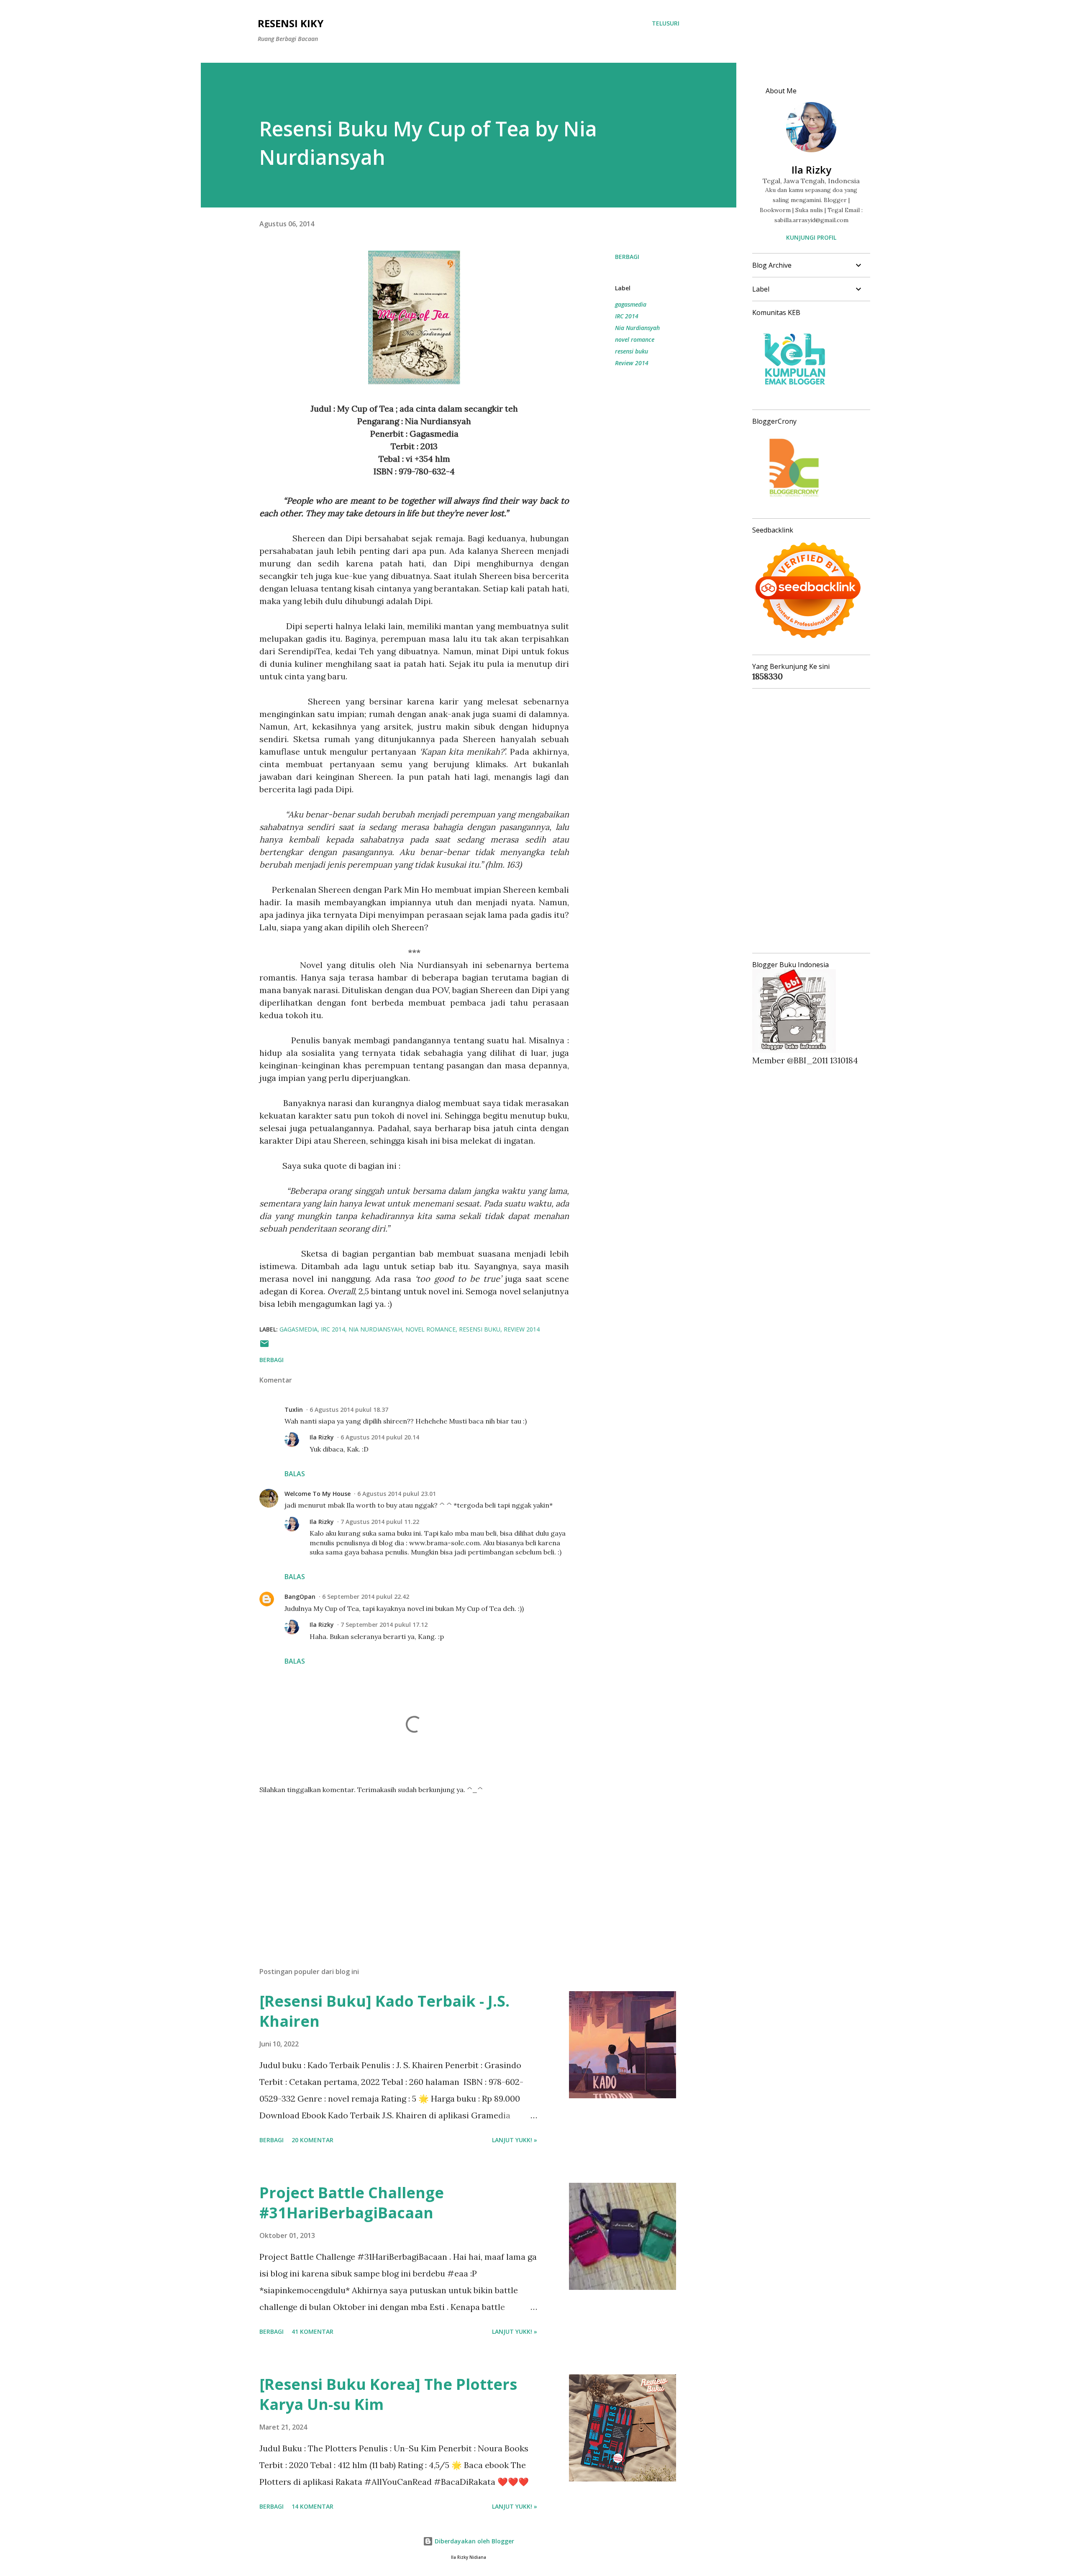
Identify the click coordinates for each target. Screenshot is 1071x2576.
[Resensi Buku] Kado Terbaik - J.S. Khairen (384, 2011)
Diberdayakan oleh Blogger (474, 2541)
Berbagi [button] (627, 257)
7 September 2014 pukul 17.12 (384, 1625)
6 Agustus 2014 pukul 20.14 (380, 1437)
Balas (295, 1474)
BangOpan (300, 1597)
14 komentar (313, 2506)
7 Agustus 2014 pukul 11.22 (380, 1522)
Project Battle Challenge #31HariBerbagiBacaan (352, 2203)
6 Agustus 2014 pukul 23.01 (397, 1494)
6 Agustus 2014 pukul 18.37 (349, 1410)
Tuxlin (294, 1410)
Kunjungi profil (811, 237)
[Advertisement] (401, 1863)
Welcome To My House (318, 1494)
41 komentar (313, 2331)
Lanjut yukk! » (515, 2140)
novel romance (635, 339)
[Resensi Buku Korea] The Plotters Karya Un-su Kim (388, 2394)
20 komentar (313, 2140)
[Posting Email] (264, 1346)
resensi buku (632, 351)
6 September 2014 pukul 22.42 (366, 1597)
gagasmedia (631, 304)
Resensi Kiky (291, 23)
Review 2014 (632, 363)
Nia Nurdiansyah (637, 328)
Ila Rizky (322, 1437)
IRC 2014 (627, 316)
